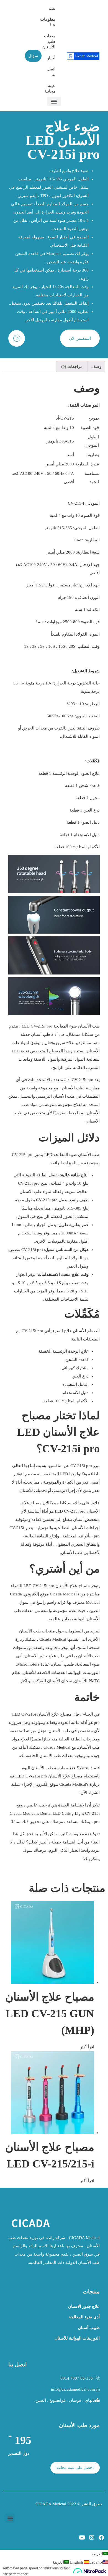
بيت (52, 8)
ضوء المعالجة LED (61, 1155)
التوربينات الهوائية (84, 1672)
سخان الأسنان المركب (52, 1681)
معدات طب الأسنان (51, 41)
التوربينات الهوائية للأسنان (77, 2338)
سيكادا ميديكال (80, 1034)
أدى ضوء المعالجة (84, 2317)
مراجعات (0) (72, 367)
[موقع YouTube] (82, 2538)
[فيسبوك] (101, 2538)
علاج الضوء (90, 773)
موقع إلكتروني (36, 1594)
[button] (54, 101)
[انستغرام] (92, 2538)
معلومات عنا (51, 22)
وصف (96, 367)
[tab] (96, 367)
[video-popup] (17, 338)
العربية (97, 2554)
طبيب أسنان (63, 1664)
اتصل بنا (51, 72)
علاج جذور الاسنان (40, 1656)
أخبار (51, 58)
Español (86, 2562)
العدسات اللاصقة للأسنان (45, 1672)
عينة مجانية (51, 88)
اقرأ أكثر (87, 2047)
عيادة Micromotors (34, 1664)
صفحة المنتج (88, 1648)
